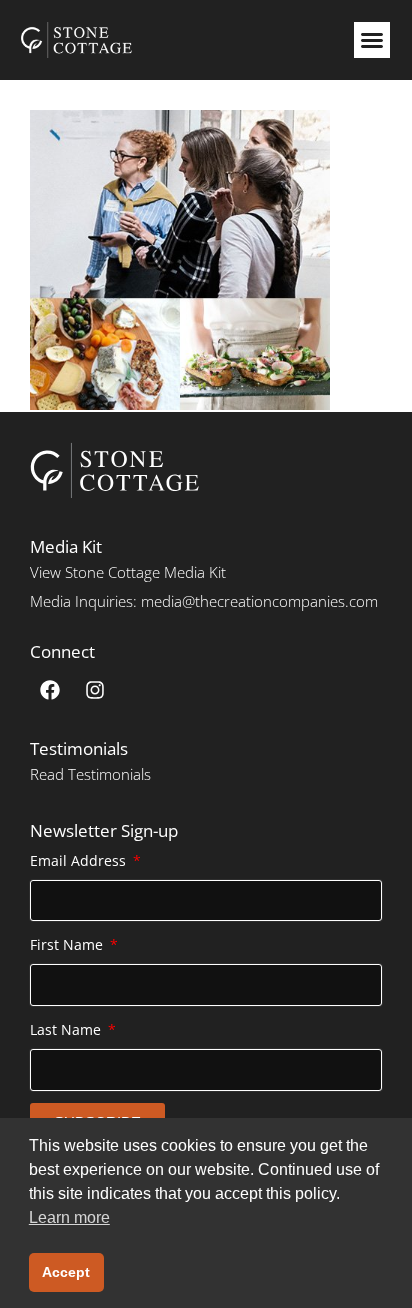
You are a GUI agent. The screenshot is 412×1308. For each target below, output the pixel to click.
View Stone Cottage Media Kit (128, 572)
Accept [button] (66, 1272)
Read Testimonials (90, 774)
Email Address (80, 860)
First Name (68, 944)
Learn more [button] (69, 1217)
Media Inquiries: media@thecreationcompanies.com (204, 601)
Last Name (67, 1029)
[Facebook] (50, 690)
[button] (372, 40)
